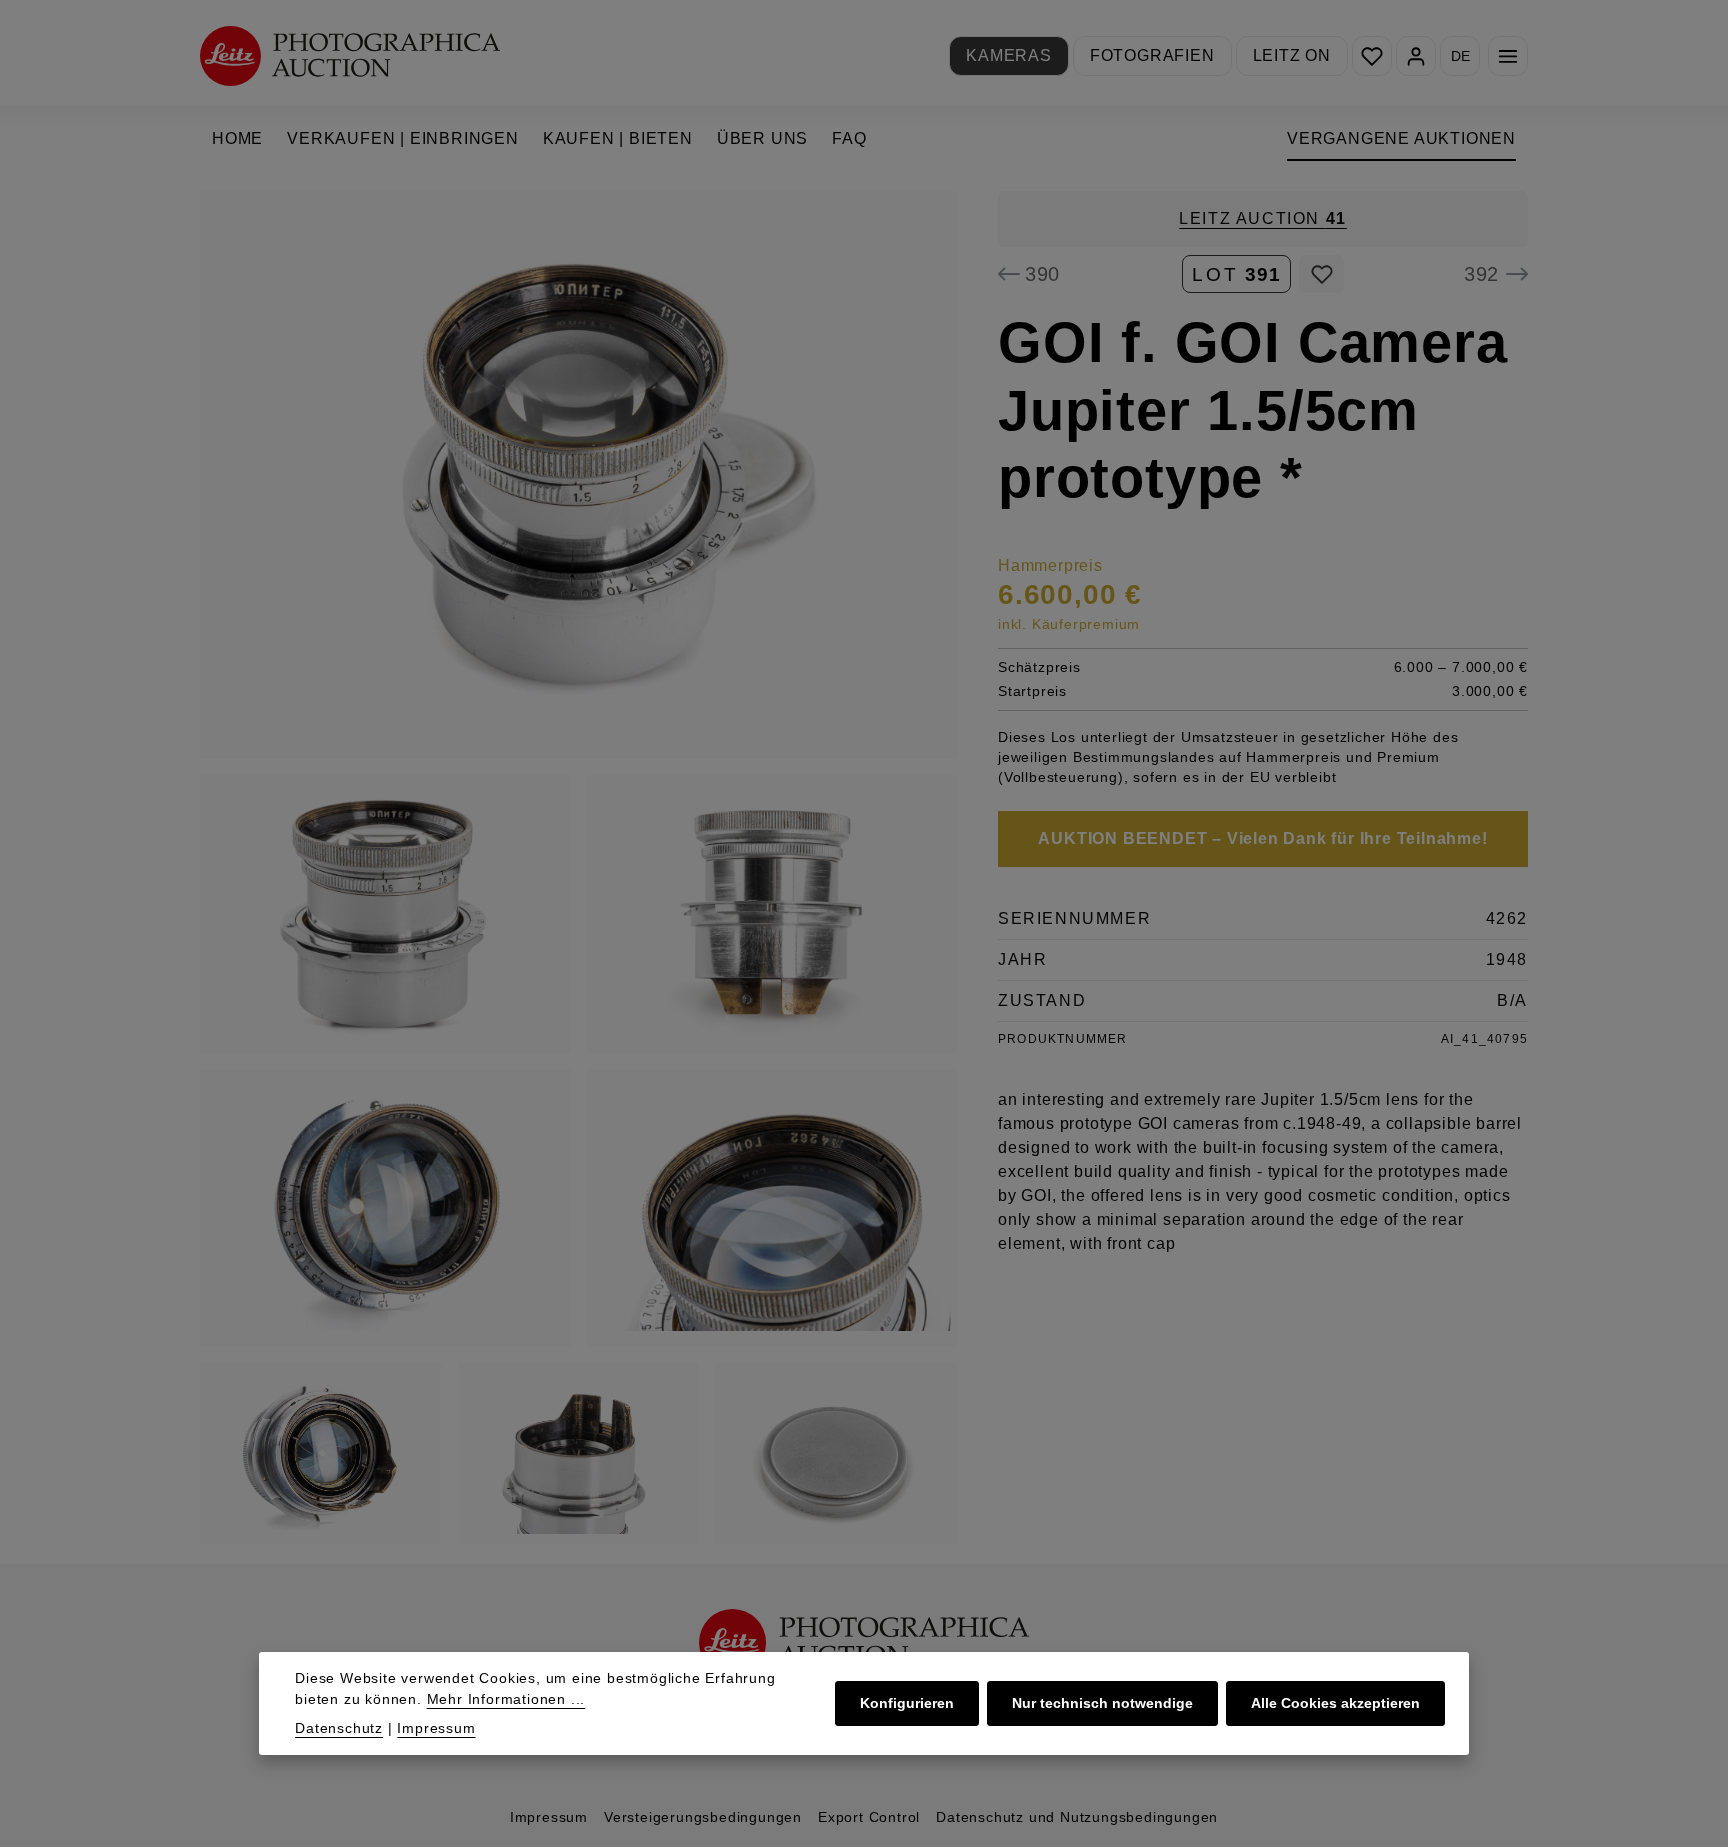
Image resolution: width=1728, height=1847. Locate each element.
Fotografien (1152, 55)
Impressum (549, 1817)
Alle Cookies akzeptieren (1335, 1703)
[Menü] (1508, 56)
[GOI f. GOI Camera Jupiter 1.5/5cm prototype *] (578, 475)
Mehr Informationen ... (506, 1699)
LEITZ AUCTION (1263, 218)
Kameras (1009, 55)
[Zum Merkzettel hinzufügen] (1321, 274)
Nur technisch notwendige (1102, 1703)
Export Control (869, 1817)
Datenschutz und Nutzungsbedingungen (1077, 1817)
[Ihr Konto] (1416, 56)
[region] (579, 867)
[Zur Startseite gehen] (350, 55)
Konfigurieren (907, 1703)
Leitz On (1292, 55)
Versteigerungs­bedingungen (703, 1817)
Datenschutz (339, 1728)
